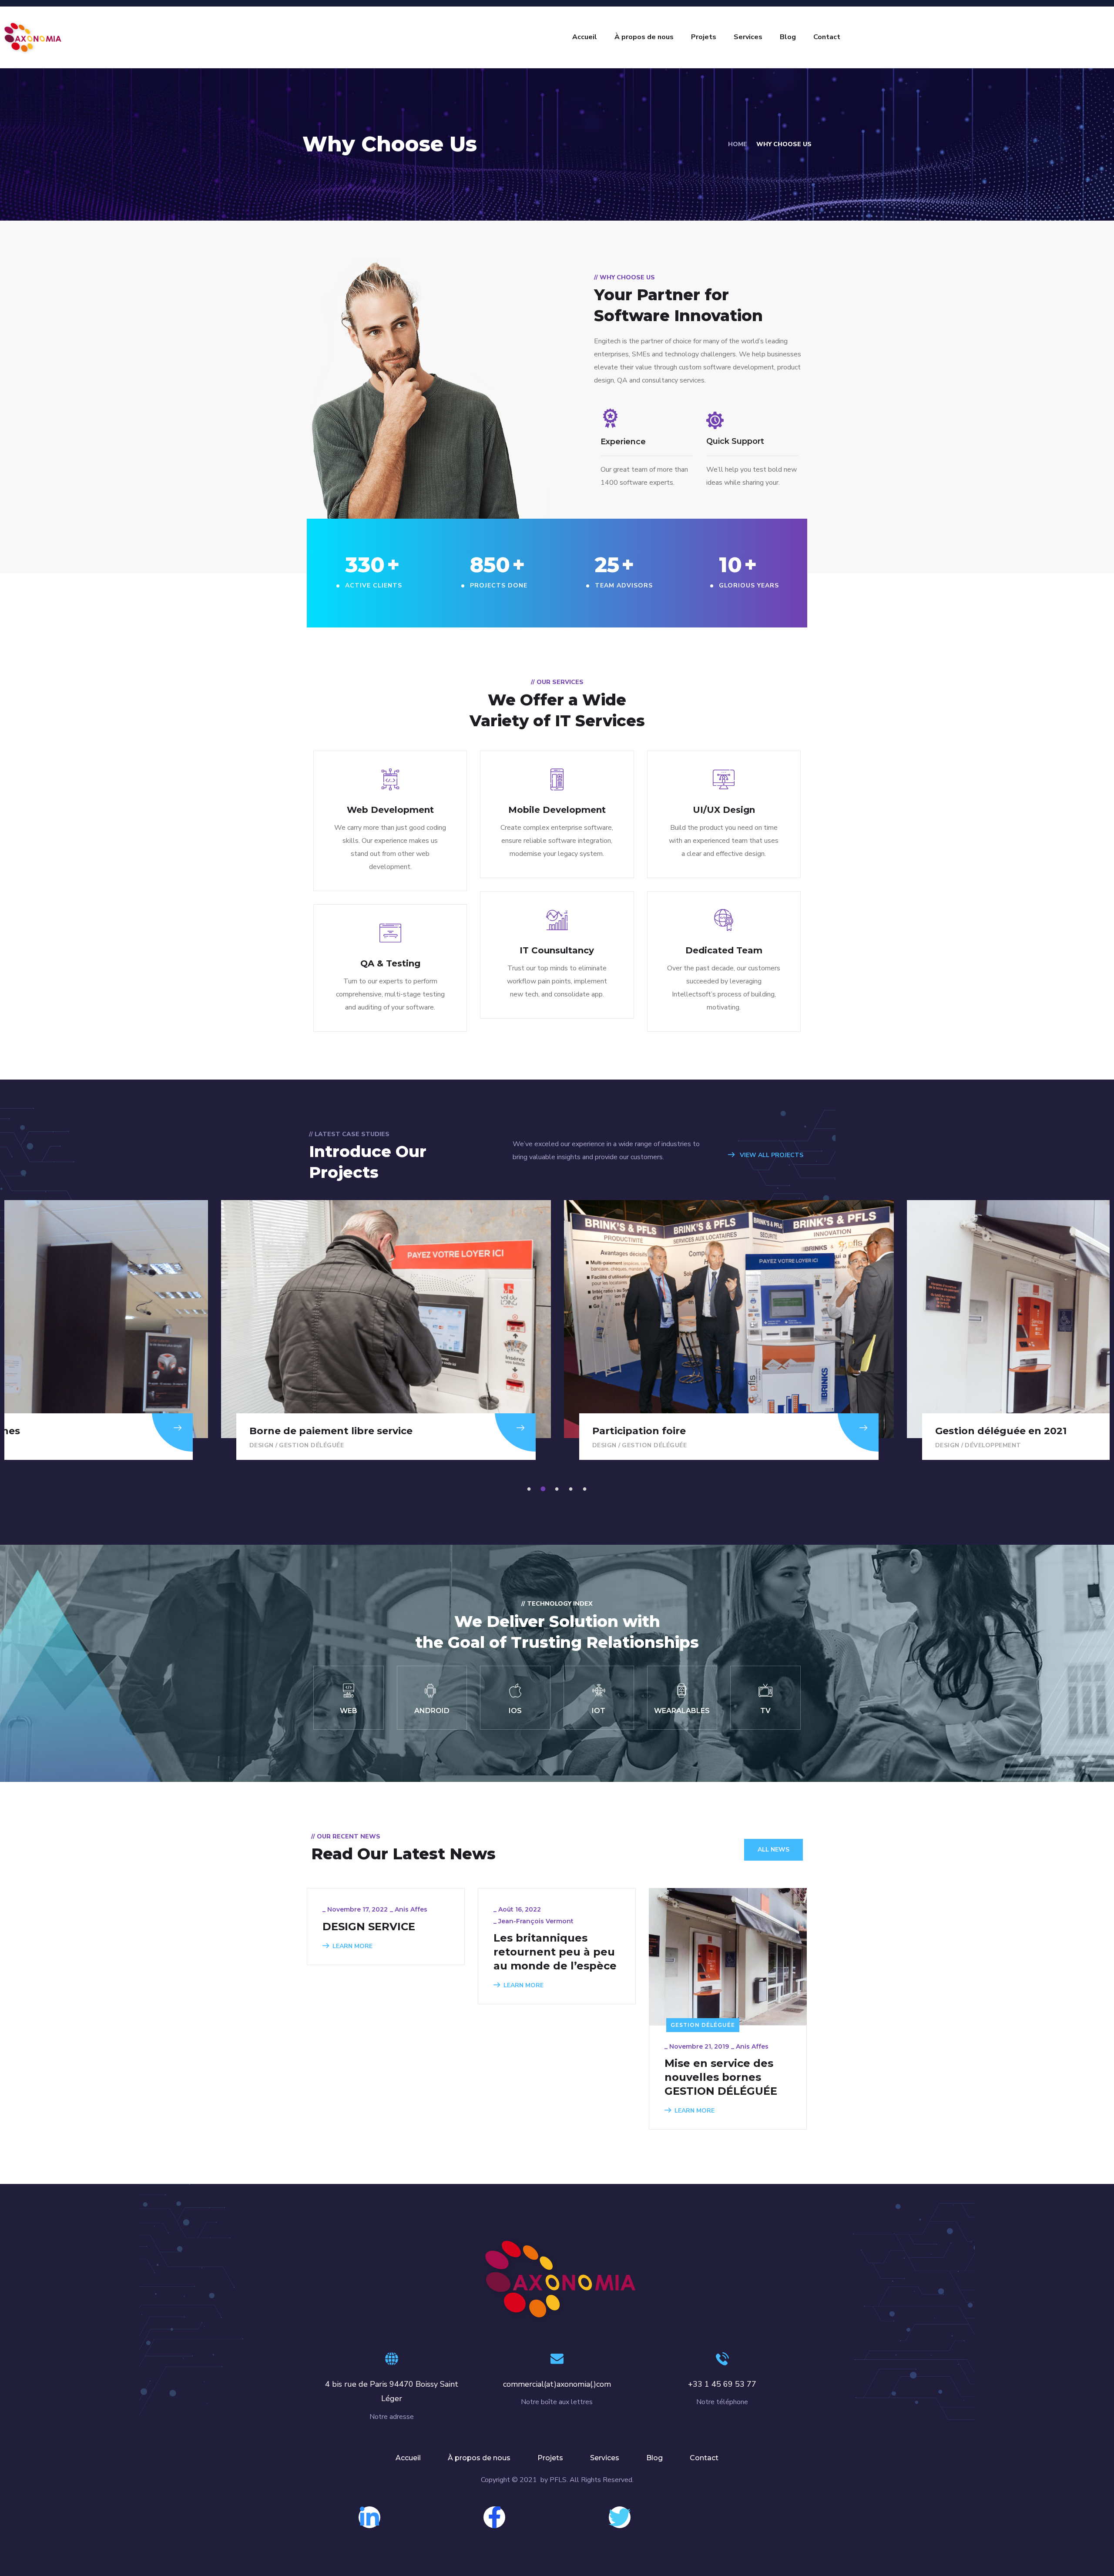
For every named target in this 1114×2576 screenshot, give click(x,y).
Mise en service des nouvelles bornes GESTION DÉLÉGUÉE (721, 2077)
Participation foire (296, 1431)
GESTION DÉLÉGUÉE (703, 2025)
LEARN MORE (352, 1946)
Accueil (585, 37)
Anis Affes (411, 1909)
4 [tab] (572, 1489)
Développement (650, 1445)
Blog (788, 37)
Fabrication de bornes (992, 1431)
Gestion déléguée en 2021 (658, 1431)
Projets (704, 37)
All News (773, 1850)
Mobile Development (557, 810)
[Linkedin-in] (369, 2517)
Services (748, 37)
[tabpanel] (729, 1330)
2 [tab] (544, 1489)
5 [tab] (586, 1489)
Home (738, 144)
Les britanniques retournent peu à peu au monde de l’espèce (555, 1952)
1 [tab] (530, 1489)
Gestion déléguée (311, 1445)
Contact (827, 37)
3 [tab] (558, 1489)
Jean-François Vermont (536, 1921)
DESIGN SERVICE (369, 1927)
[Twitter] (620, 2517)
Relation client (994, 1445)
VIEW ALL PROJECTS (771, 1155)
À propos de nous (644, 37)
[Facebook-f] (494, 2517)
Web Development (390, 810)
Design (262, 1445)
